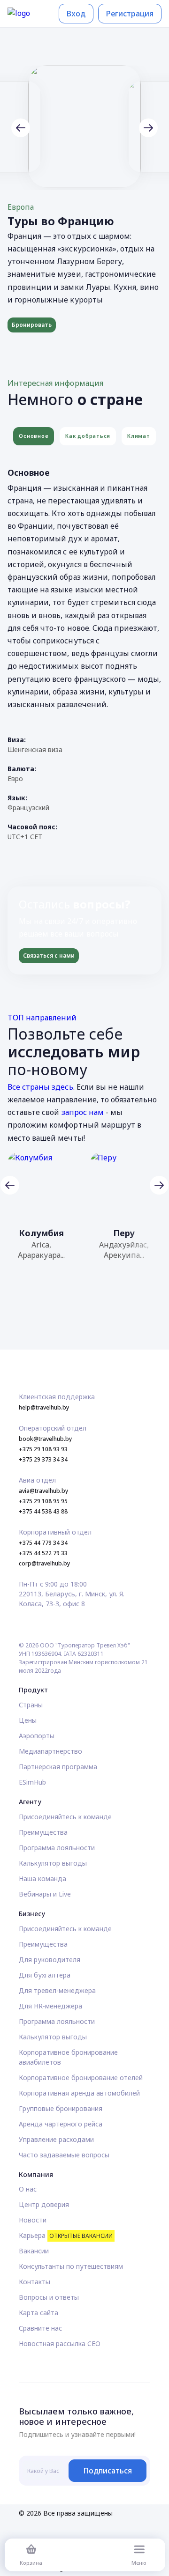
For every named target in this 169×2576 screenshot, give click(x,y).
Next (148, 128)
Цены (28, 1720)
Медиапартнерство (50, 1751)
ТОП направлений (42, 1018)
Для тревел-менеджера (57, 1990)
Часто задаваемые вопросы (64, 2155)
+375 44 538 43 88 (43, 1511)
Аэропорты (37, 1736)
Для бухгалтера (45, 1975)
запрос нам (83, 1112)
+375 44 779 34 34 (43, 1543)
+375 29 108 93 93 (43, 1449)
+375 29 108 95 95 (43, 1501)
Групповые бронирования (61, 2108)
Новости (33, 2220)
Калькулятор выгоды (53, 1863)
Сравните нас (40, 2328)
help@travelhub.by (44, 1407)
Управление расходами (56, 2139)
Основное (34, 436)
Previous (21, 128)
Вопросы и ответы (49, 2297)
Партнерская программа (58, 1767)
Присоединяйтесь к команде (65, 1817)
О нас (28, 2189)
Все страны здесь (40, 1087)
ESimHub (32, 1782)
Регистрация (130, 14)
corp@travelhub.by (44, 1563)
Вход (76, 14)
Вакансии (34, 2251)
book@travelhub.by (45, 1439)
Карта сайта (38, 2313)
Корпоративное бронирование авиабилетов (68, 2057)
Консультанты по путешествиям (71, 2266)
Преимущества (43, 1832)
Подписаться (108, 2471)
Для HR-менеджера (50, 2006)
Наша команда (42, 1878)
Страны (31, 1705)
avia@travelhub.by (43, 1491)
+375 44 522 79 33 (43, 1553)
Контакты (35, 2282)
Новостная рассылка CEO (60, 2343)
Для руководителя (50, 1960)
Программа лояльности (57, 1848)
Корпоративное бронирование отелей (81, 2078)
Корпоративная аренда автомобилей (79, 2093)
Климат (138, 436)
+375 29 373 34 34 (43, 1459)
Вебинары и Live (45, 1894)
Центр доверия (44, 2204)
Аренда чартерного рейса (61, 2124)
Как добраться (88, 436)
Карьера (66, 2235)
